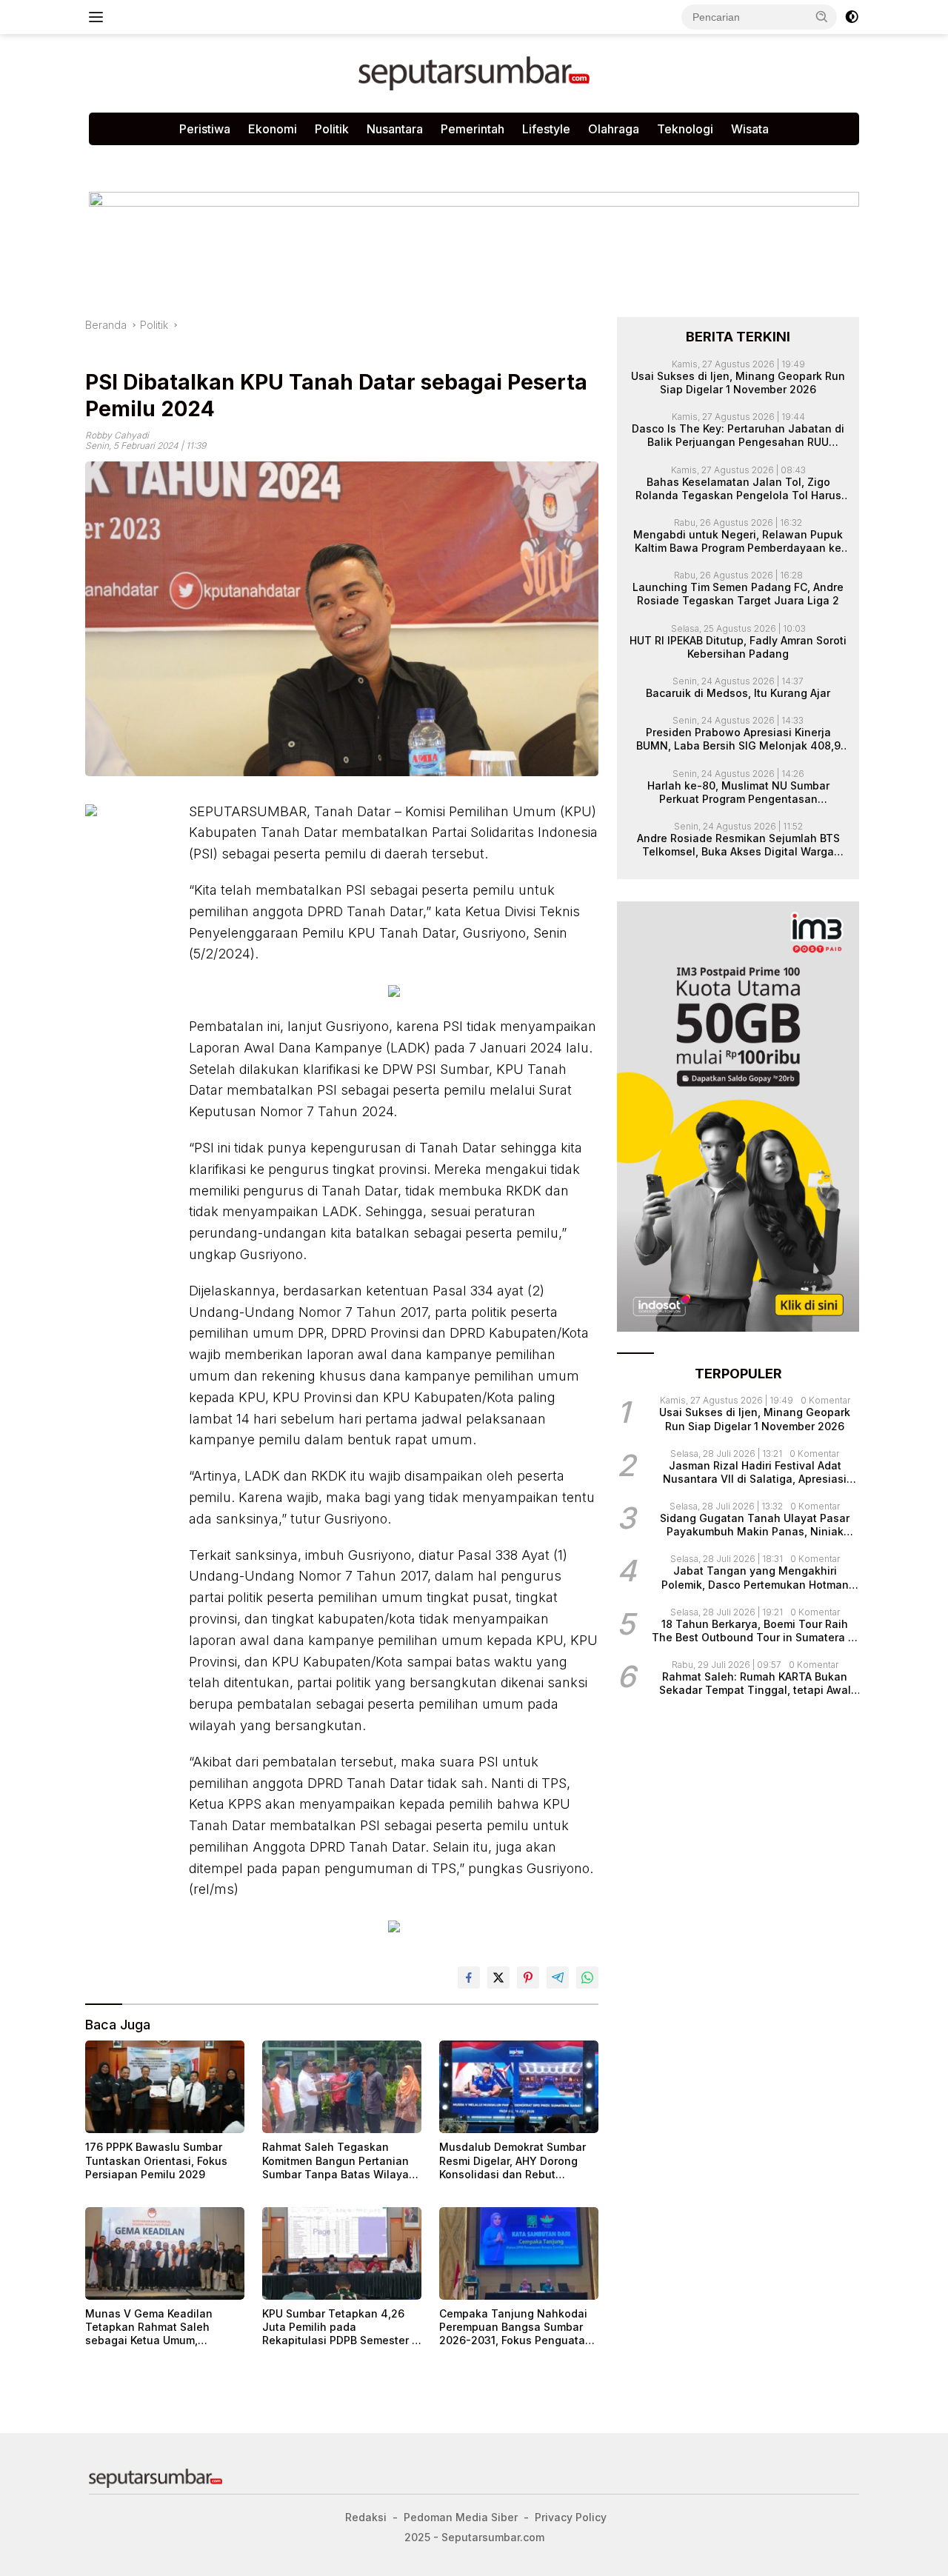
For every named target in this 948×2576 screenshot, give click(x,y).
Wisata (750, 129)
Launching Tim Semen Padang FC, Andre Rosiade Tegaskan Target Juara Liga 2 (738, 594)
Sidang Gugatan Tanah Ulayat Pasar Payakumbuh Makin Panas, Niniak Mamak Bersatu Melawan (755, 1525)
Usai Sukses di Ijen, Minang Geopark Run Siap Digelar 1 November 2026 (738, 382)
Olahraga (614, 129)
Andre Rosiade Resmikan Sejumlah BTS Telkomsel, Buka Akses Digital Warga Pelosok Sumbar (738, 845)
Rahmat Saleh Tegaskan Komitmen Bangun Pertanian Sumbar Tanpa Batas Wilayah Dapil (339, 2161)
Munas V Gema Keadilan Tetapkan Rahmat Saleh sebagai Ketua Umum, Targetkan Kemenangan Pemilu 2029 (149, 2328)
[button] (822, 16)
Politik (332, 129)
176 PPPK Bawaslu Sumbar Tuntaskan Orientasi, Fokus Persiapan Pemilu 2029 (156, 2160)
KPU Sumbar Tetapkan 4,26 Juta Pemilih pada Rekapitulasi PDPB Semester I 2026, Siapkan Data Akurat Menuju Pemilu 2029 (338, 2328)
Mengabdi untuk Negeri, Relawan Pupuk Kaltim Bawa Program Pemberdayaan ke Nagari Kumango (738, 541)
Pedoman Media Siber (155, 160)
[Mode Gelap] (852, 17)
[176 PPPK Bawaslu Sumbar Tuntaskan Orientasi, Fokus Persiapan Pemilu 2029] (165, 2087)
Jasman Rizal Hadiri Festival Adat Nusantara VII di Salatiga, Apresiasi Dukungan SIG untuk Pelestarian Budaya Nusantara (755, 1472)
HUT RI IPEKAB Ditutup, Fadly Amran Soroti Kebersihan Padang (738, 646)
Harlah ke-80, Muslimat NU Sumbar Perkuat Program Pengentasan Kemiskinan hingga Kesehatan (738, 792)
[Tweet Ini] (498, 1978)
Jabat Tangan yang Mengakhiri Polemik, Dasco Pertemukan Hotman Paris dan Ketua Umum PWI (755, 1578)
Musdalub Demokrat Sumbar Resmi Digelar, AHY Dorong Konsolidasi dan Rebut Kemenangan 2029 (513, 2161)
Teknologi (685, 129)
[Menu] (99, 17)
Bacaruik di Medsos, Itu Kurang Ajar (738, 693)
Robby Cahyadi (117, 435)
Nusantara (395, 129)
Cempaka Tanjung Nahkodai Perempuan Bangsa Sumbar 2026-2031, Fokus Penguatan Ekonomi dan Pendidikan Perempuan (515, 2328)
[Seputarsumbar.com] (474, 72)
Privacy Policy (268, 160)
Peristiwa (205, 129)
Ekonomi (273, 129)
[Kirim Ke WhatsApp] (587, 1978)
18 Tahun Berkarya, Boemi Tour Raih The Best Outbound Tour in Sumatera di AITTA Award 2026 (755, 1631)
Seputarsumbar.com (439, 160)
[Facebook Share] (469, 1978)
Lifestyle (546, 129)
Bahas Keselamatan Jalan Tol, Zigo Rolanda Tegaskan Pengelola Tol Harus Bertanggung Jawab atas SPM (738, 488)
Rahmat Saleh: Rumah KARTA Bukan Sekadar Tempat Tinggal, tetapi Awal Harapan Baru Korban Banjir (755, 1684)
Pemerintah (473, 129)
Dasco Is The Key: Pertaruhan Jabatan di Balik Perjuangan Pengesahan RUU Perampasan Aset (738, 436)
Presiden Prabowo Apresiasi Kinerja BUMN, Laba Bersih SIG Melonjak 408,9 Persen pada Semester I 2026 (738, 739)
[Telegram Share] (558, 1978)
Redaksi (346, 160)
